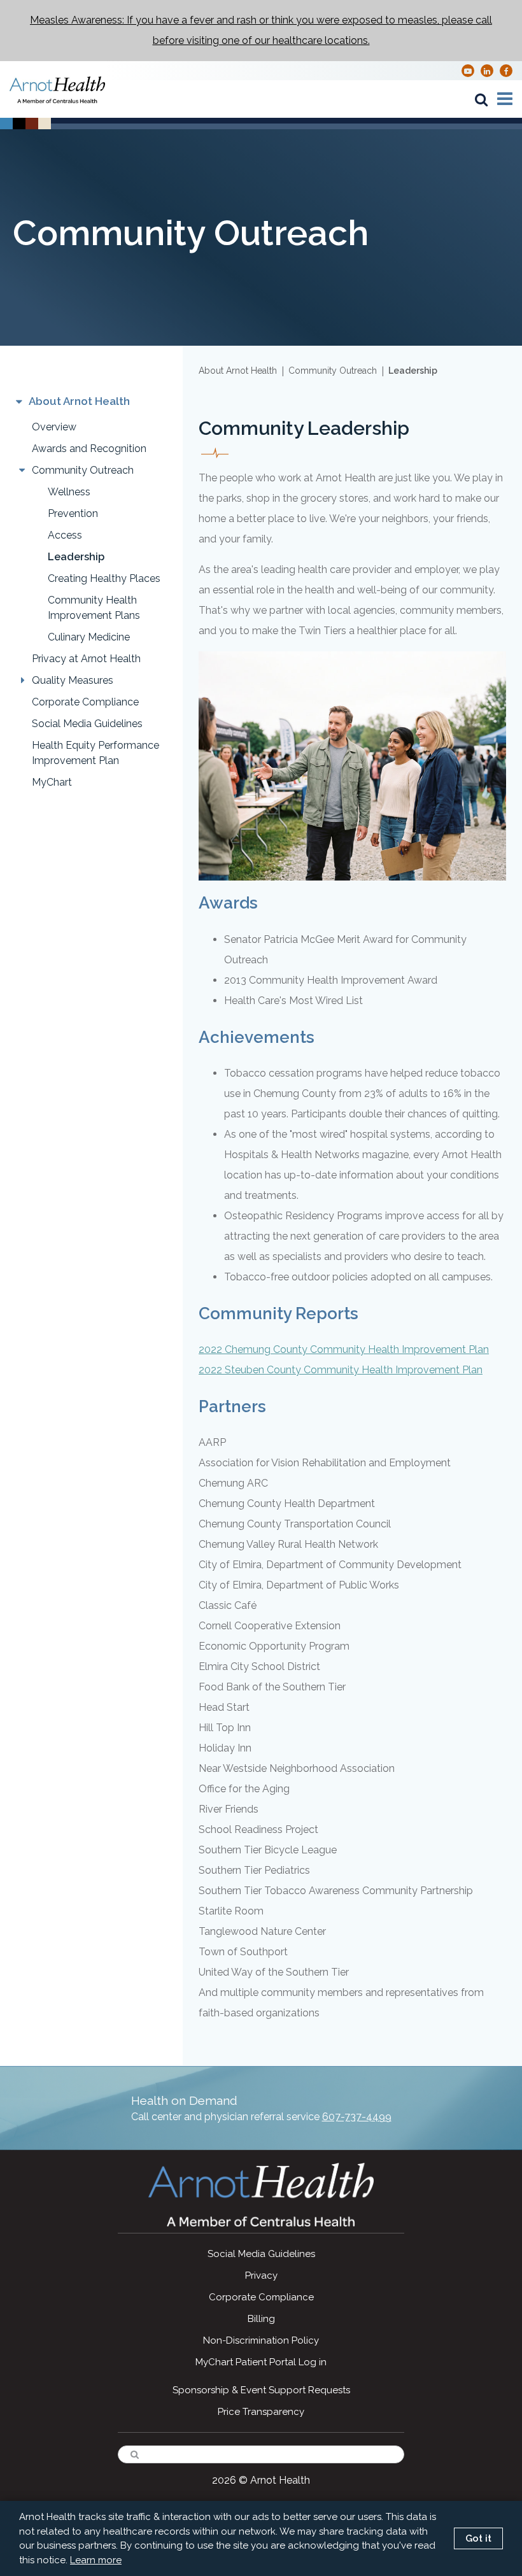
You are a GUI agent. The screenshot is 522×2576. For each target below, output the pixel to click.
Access (65, 535)
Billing (261, 2319)
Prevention (73, 513)
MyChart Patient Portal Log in (261, 2362)
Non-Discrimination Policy (261, 2340)
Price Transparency (261, 2412)
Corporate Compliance (85, 702)
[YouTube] (468, 70)
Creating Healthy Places (104, 578)
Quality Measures (73, 680)
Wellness (69, 492)
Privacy (261, 2275)
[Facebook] (506, 70)
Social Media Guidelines (87, 724)
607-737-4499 (357, 2117)
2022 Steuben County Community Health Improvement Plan (341, 1370)
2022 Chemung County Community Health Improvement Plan (344, 1349)
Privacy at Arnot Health (86, 659)
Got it (478, 2538)
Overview (54, 427)
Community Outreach (83, 470)
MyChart (52, 782)
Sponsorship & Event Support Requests (261, 2390)
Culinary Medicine (89, 637)
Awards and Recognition (89, 449)
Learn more (96, 2560)
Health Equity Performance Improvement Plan (95, 753)
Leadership (76, 557)
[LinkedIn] (487, 70)
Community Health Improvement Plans (94, 608)
